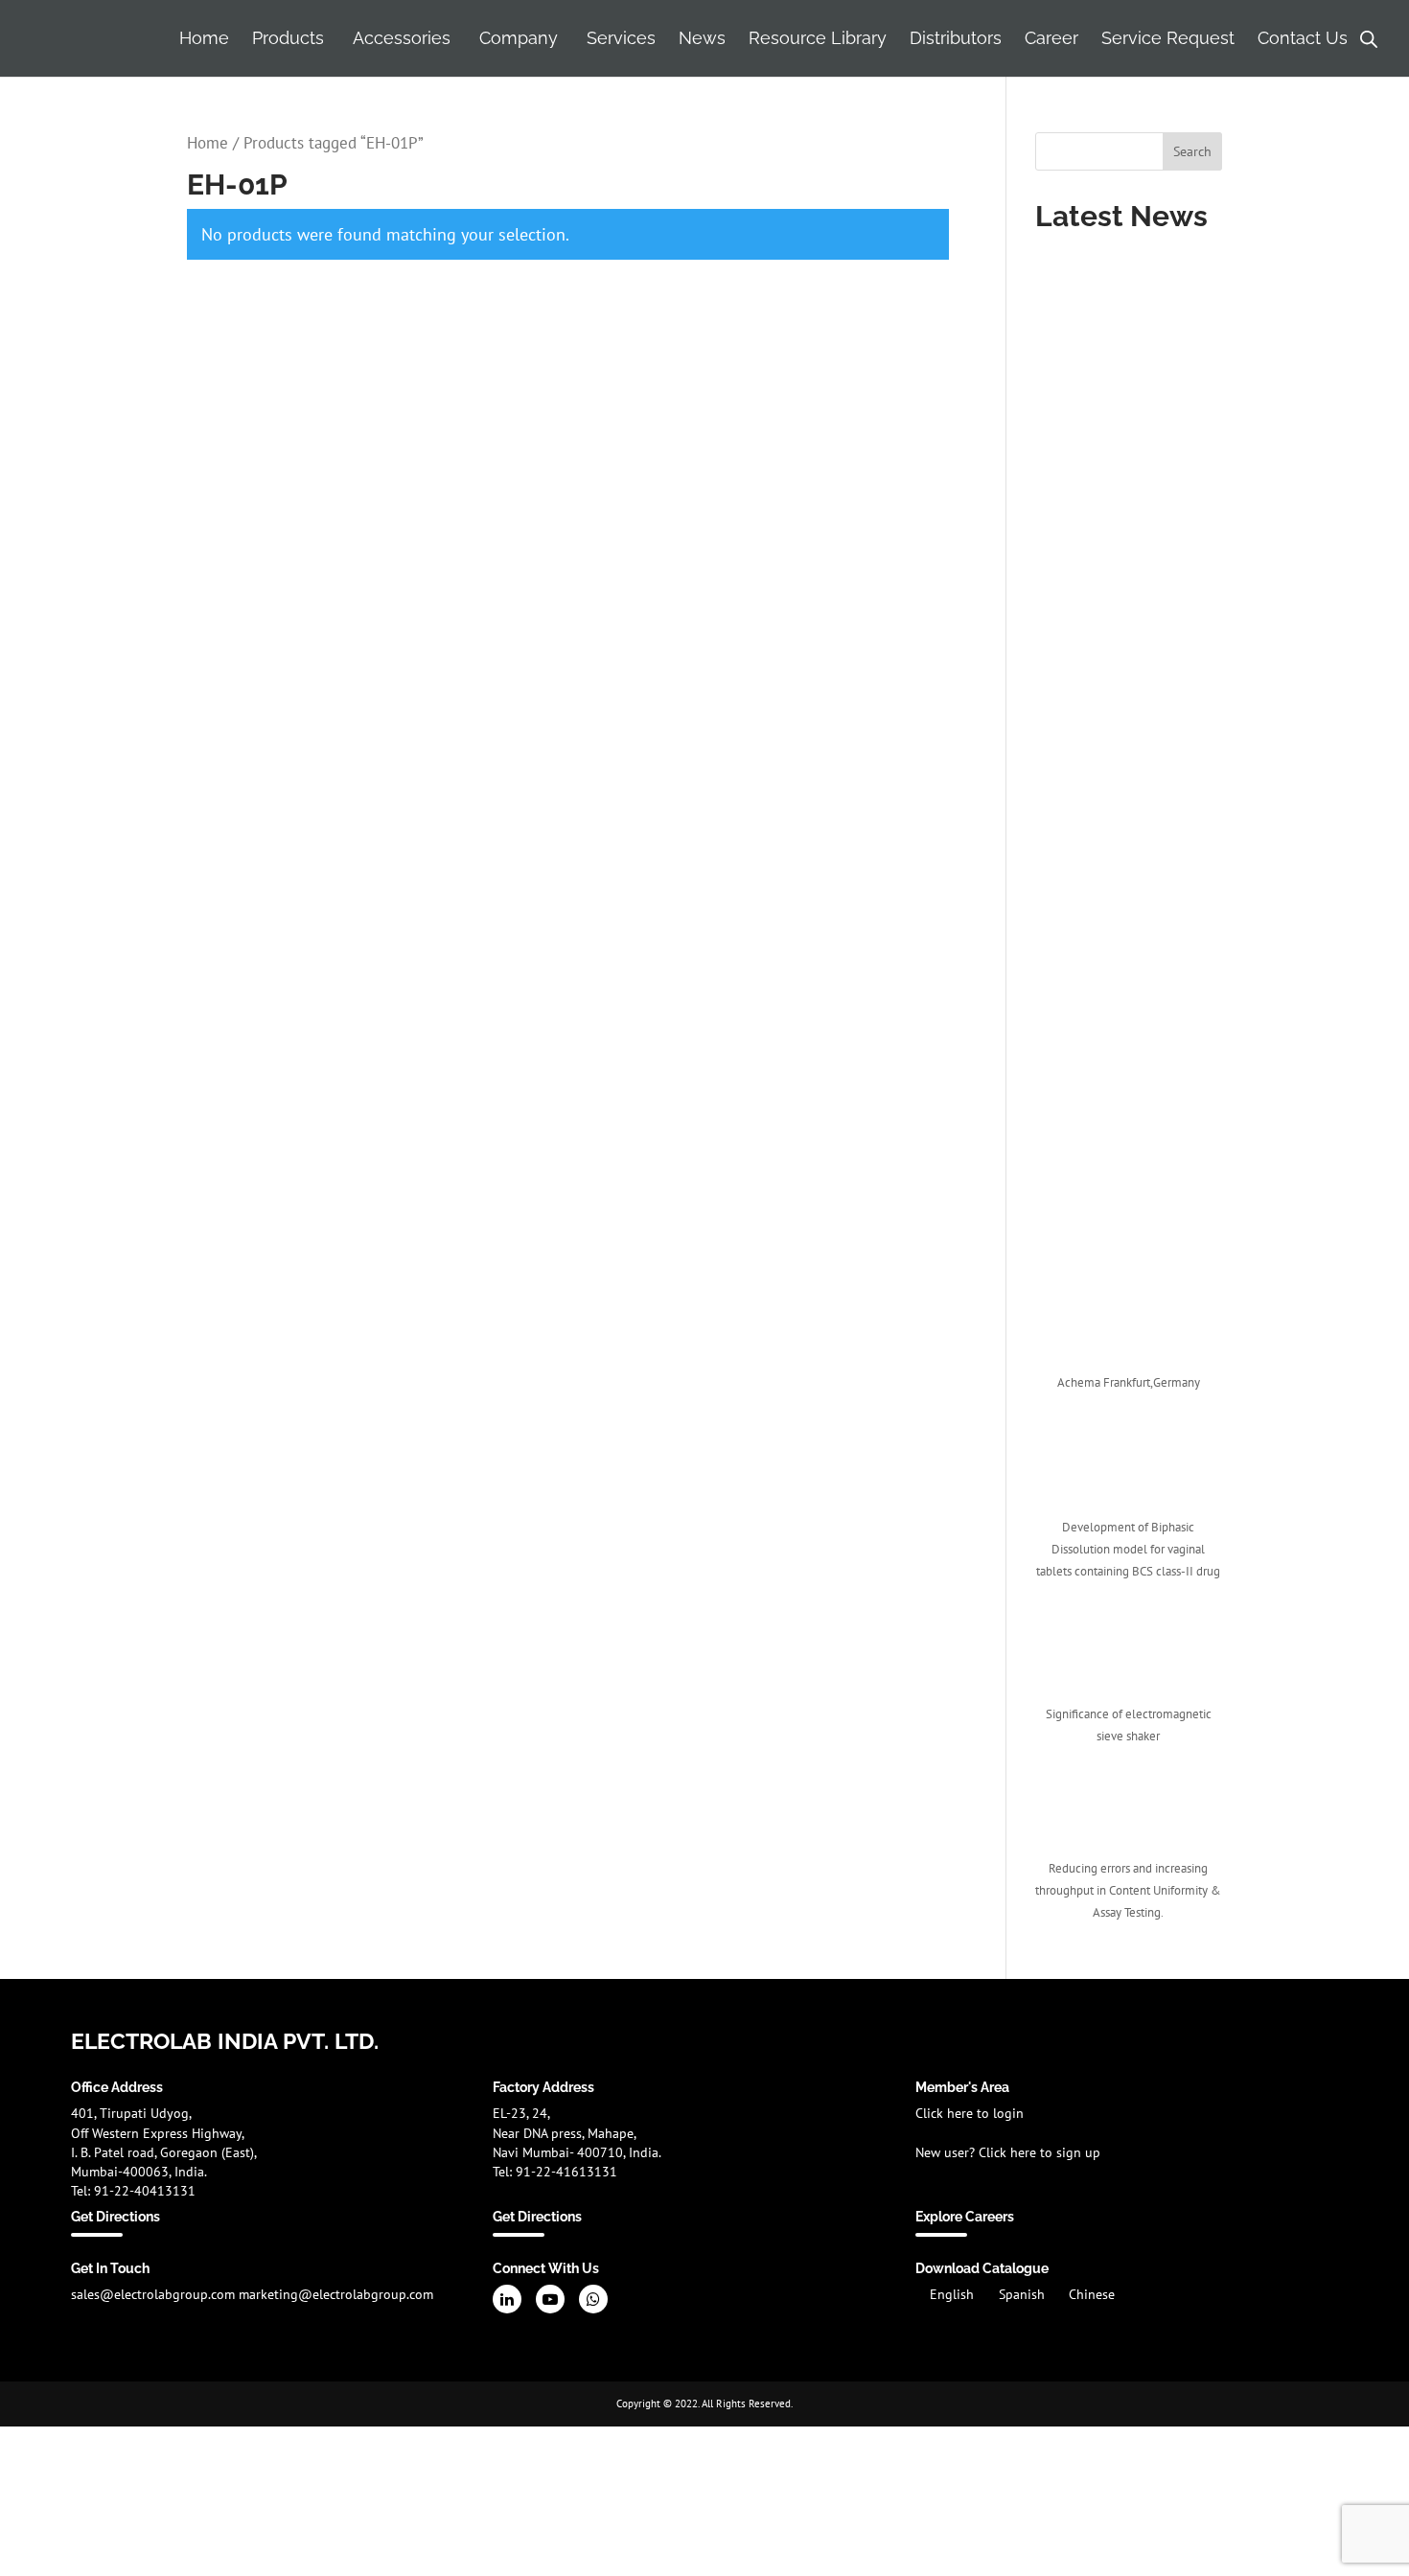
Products (288, 38)
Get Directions (115, 2217)
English (954, 2294)
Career (1051, 38)
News (702, 38)
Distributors (956, 38)
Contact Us (1303, 38)
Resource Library (818, 38)
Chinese (1092, 2294)
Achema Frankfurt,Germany (1129, 1382)
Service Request (1168, 38)
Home (204, 38)
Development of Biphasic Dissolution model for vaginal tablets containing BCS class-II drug (1128, 1549)
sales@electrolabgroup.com (153, 2294)
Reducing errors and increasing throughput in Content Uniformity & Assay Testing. (1128, 1890)
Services (621, 38)
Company (519, 38)
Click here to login (970, 2113)
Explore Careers (965, 2217)
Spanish (1024, 2294)
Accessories (402, 38)
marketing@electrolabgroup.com (336, 2294)
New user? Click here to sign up (1008, 2152)
